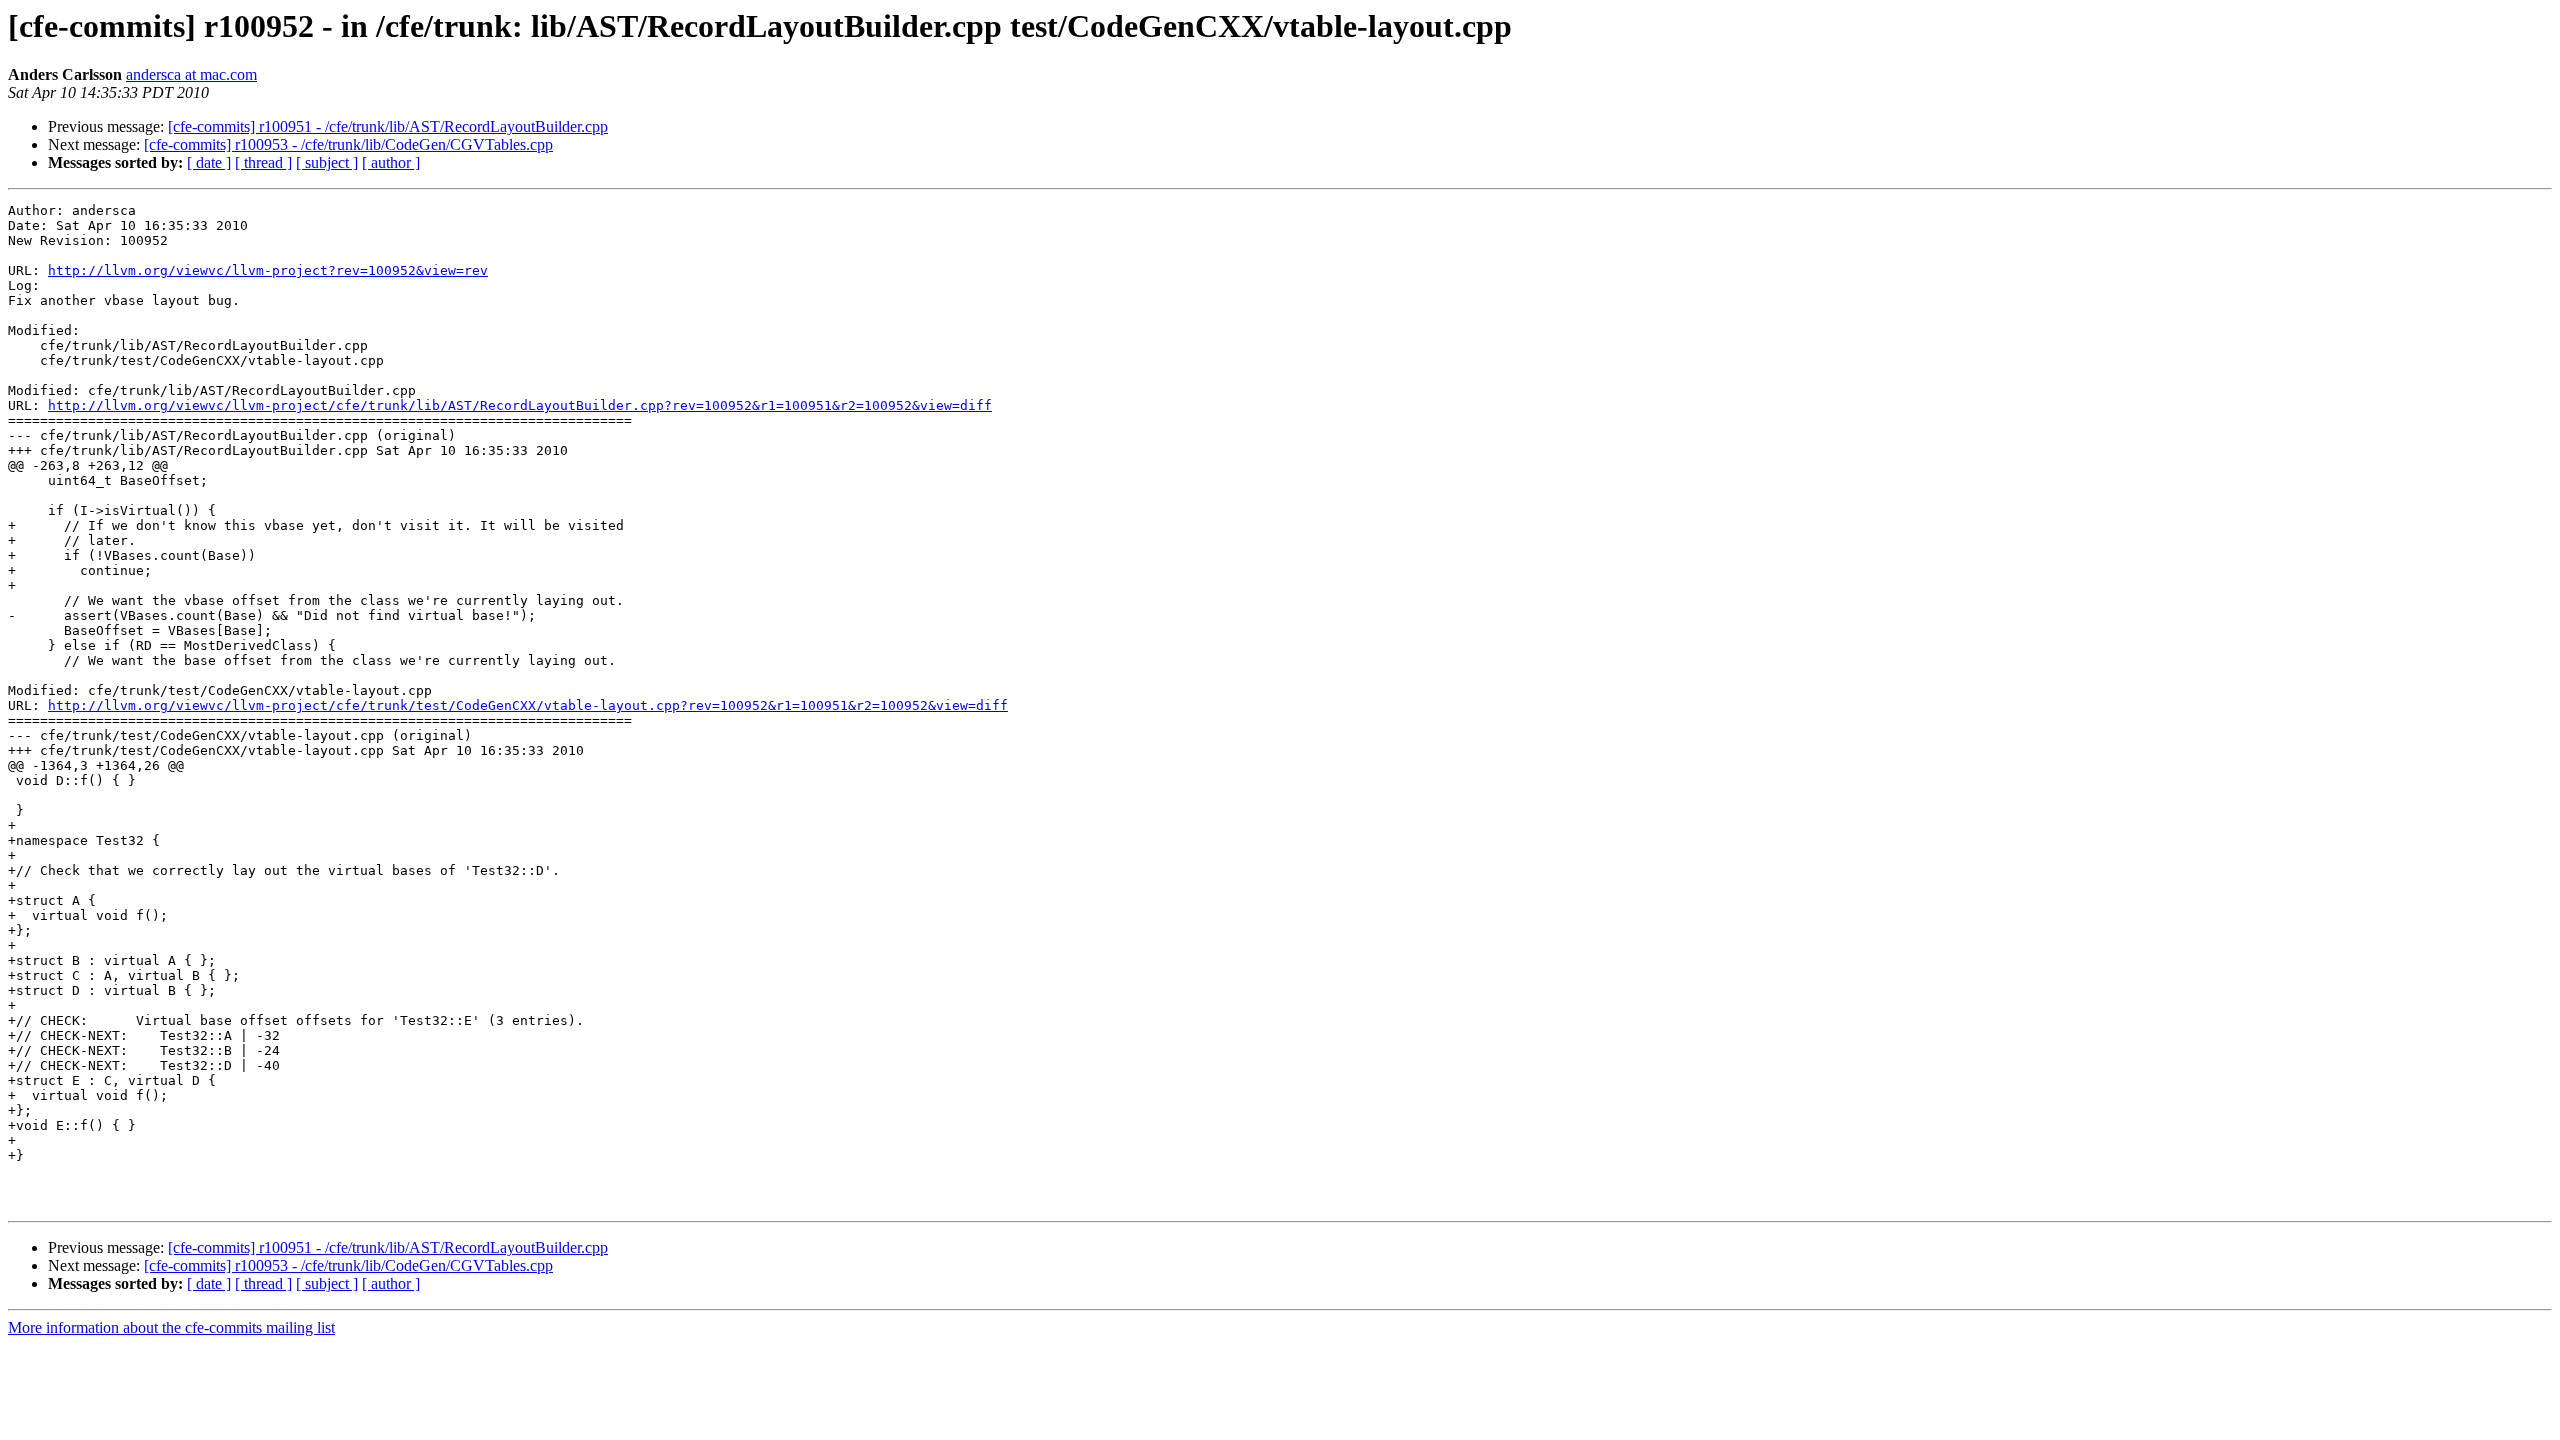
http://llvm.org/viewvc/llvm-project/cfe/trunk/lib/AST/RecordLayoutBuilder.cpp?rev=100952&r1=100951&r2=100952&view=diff (520, 405)
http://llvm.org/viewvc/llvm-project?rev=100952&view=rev (268, 270)
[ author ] (391, 162)
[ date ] (209, 162)
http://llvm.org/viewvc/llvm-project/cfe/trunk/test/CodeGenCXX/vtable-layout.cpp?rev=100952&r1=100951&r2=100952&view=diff (528, 705)
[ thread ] (263, 162)
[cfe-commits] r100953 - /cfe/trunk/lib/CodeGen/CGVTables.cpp (348, 144)
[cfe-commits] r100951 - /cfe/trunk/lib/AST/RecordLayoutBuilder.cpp (388, 126)
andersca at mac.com (191, 74)
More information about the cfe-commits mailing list (171, 1327)
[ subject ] (327, 162)
